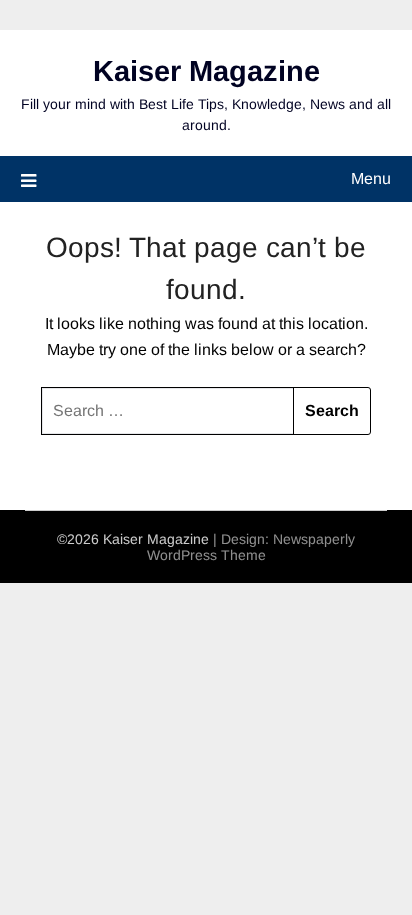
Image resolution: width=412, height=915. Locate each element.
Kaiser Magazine (206, 71)
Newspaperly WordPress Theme (251, 547)
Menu (371, 178)
